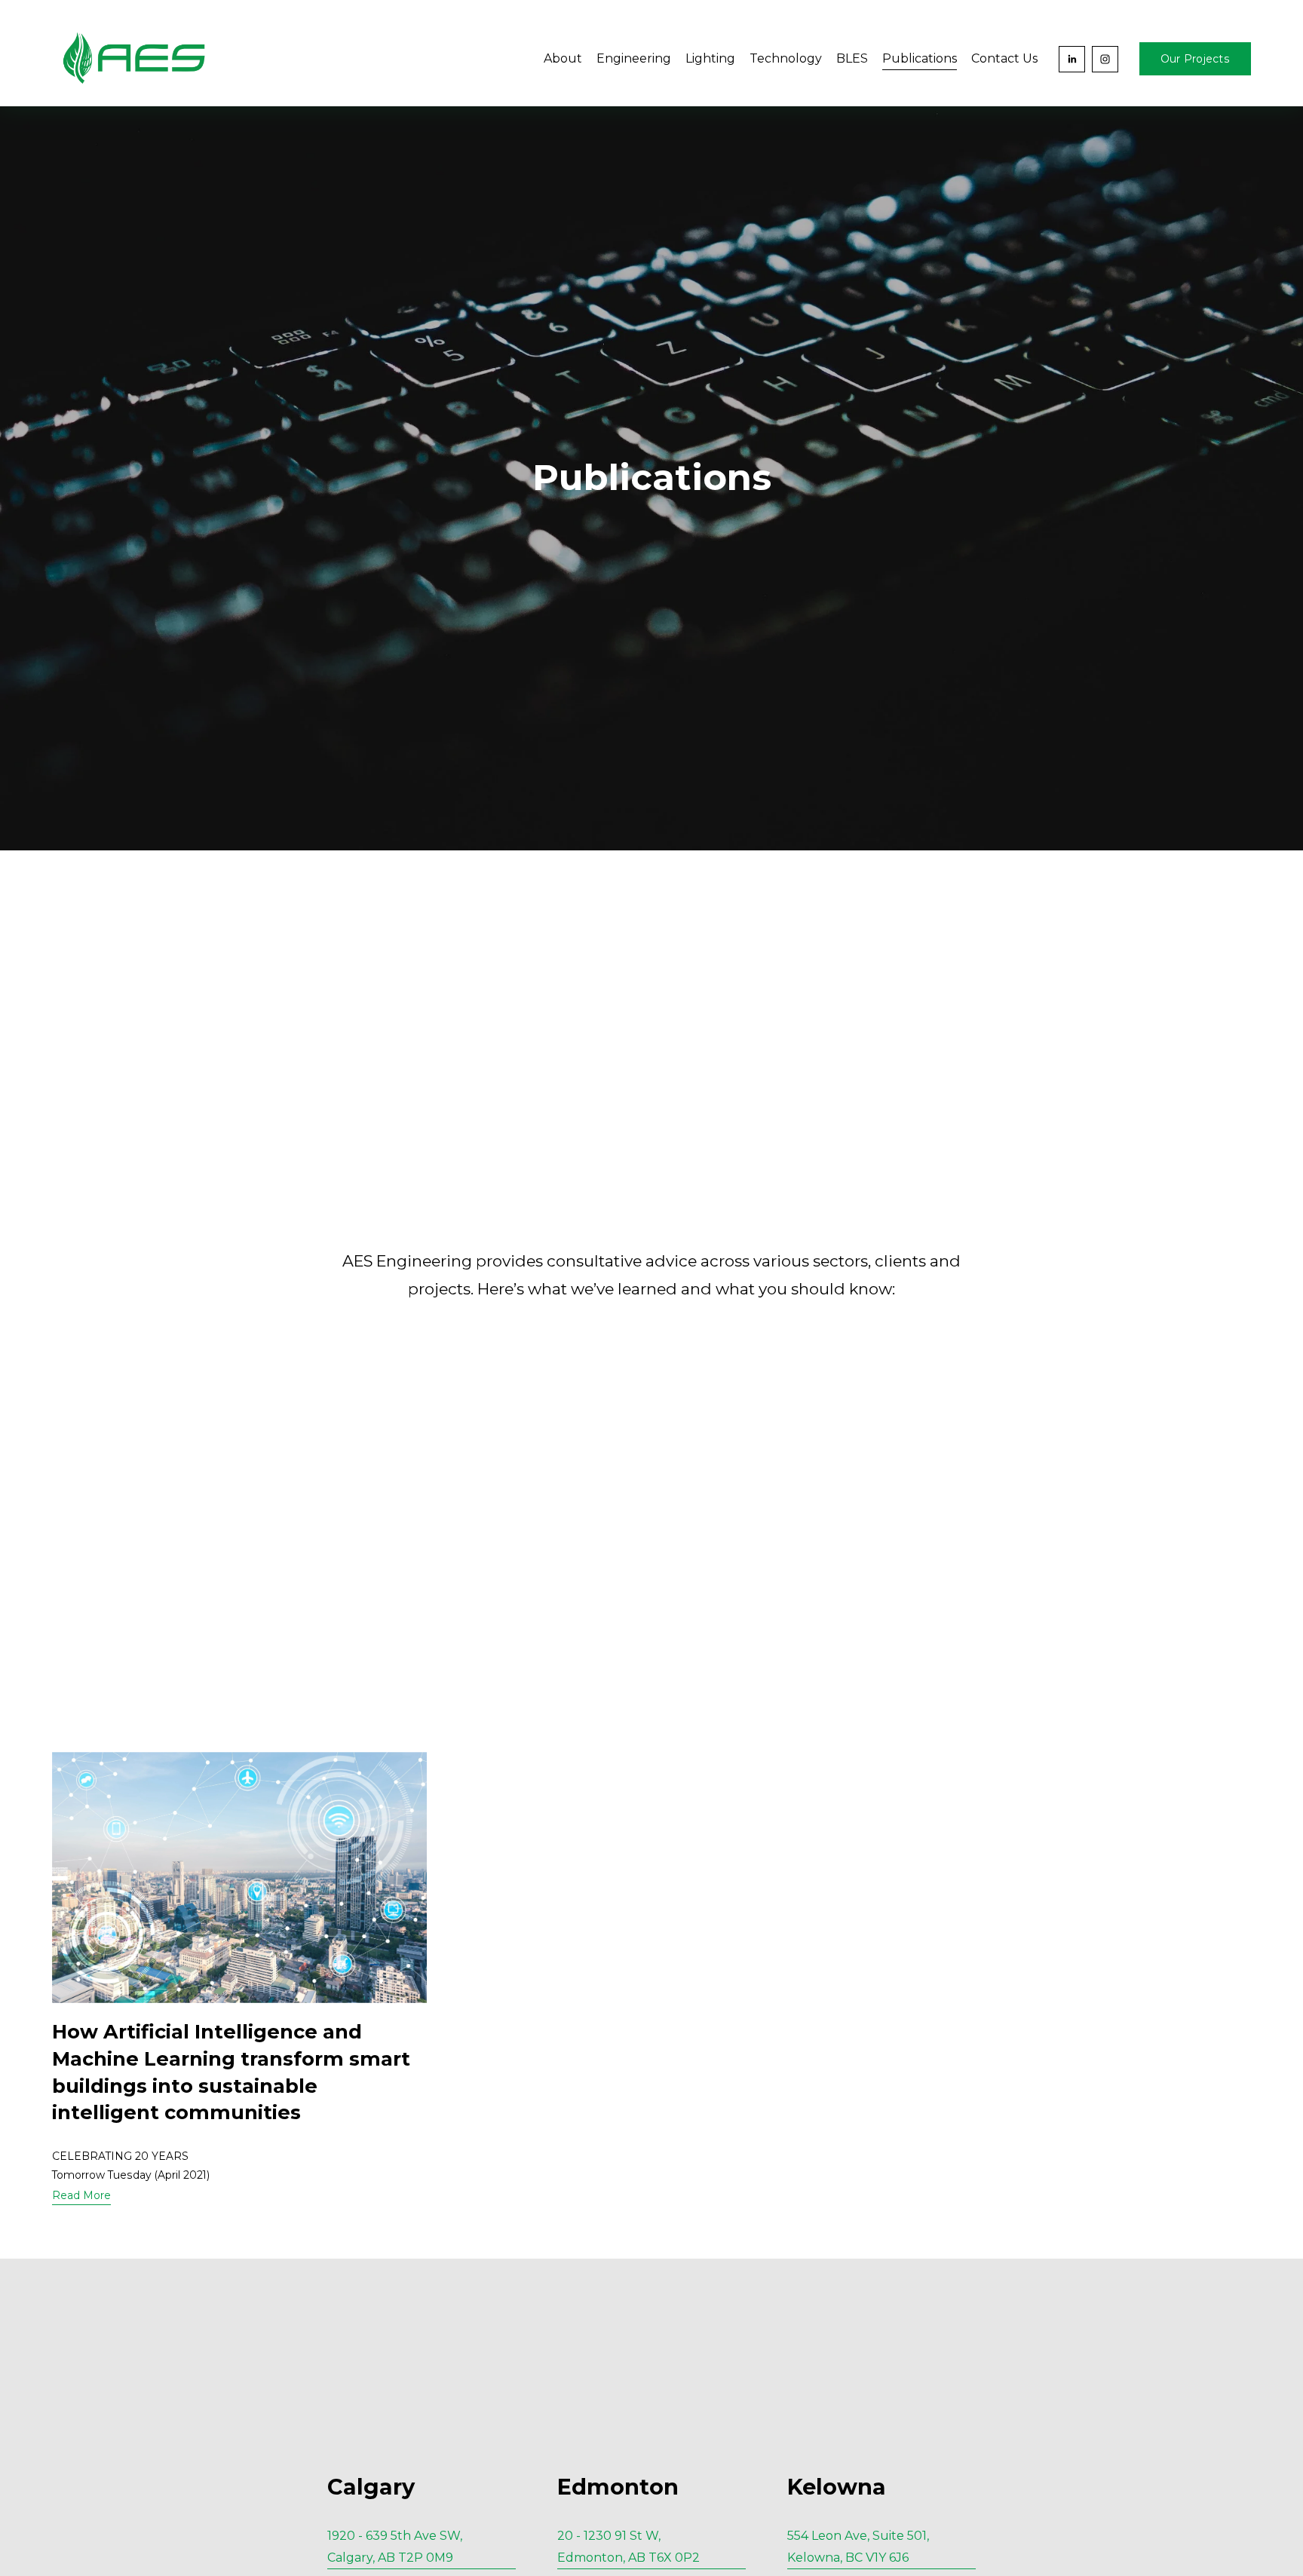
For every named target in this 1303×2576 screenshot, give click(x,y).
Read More (81, 2195)
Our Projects (1195, 59)
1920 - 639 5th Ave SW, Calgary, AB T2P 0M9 (399, 2547)
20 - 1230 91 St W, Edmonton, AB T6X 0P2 (632, 2547)
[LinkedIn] (1072, 59)
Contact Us (1004, 58)
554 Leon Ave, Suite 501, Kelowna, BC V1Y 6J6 (858, 2547)
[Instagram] (1105, 59)
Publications (920, 58)
